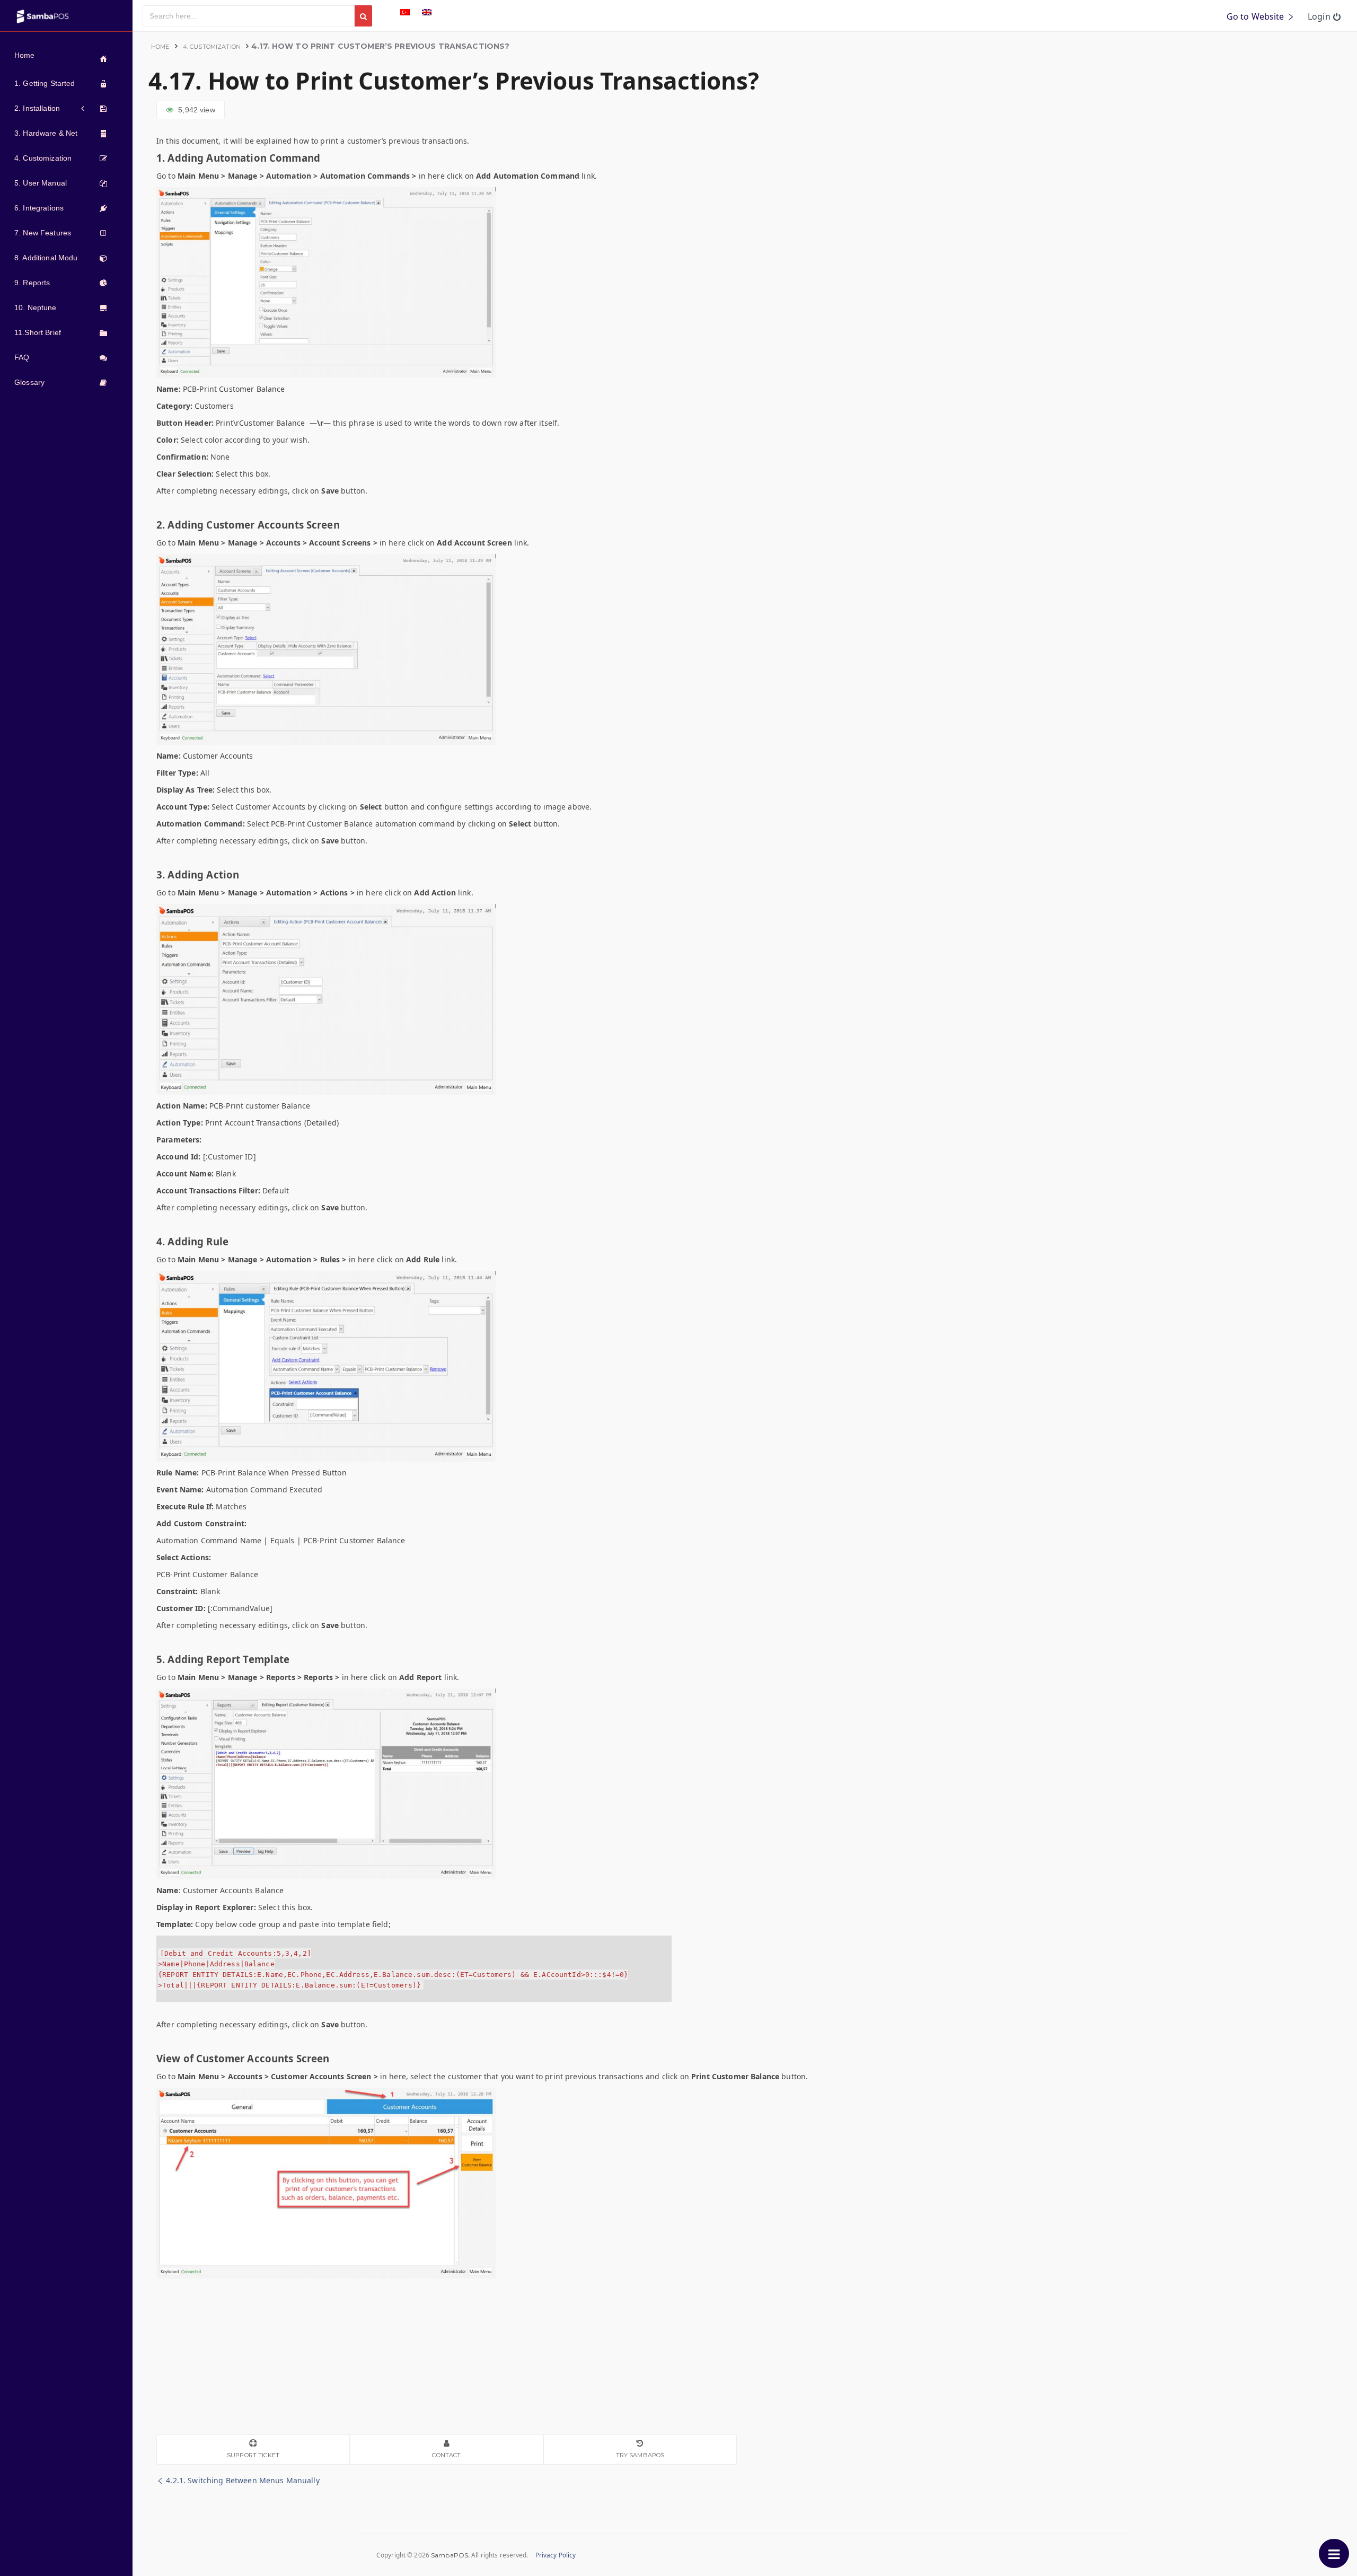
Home (160, 47)
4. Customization (212, 47)
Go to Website (1257, 16)
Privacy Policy (556, 2555)
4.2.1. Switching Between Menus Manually (242, 2480)
